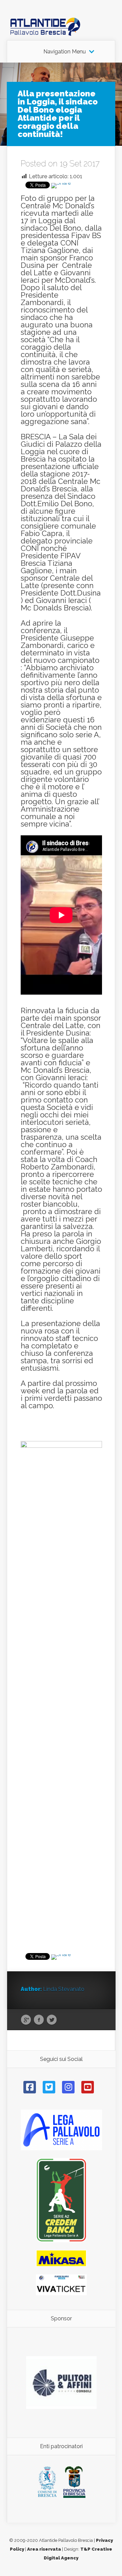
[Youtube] (88, 2087)
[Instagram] (68, 2087)
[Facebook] (30, 2087)
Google (26, 2020)
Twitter (52, 2020)
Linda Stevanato (64, 1989)
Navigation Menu (65, 52)
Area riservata (44, 2549)
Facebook (39, 2020)
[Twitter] (49, 2087)
